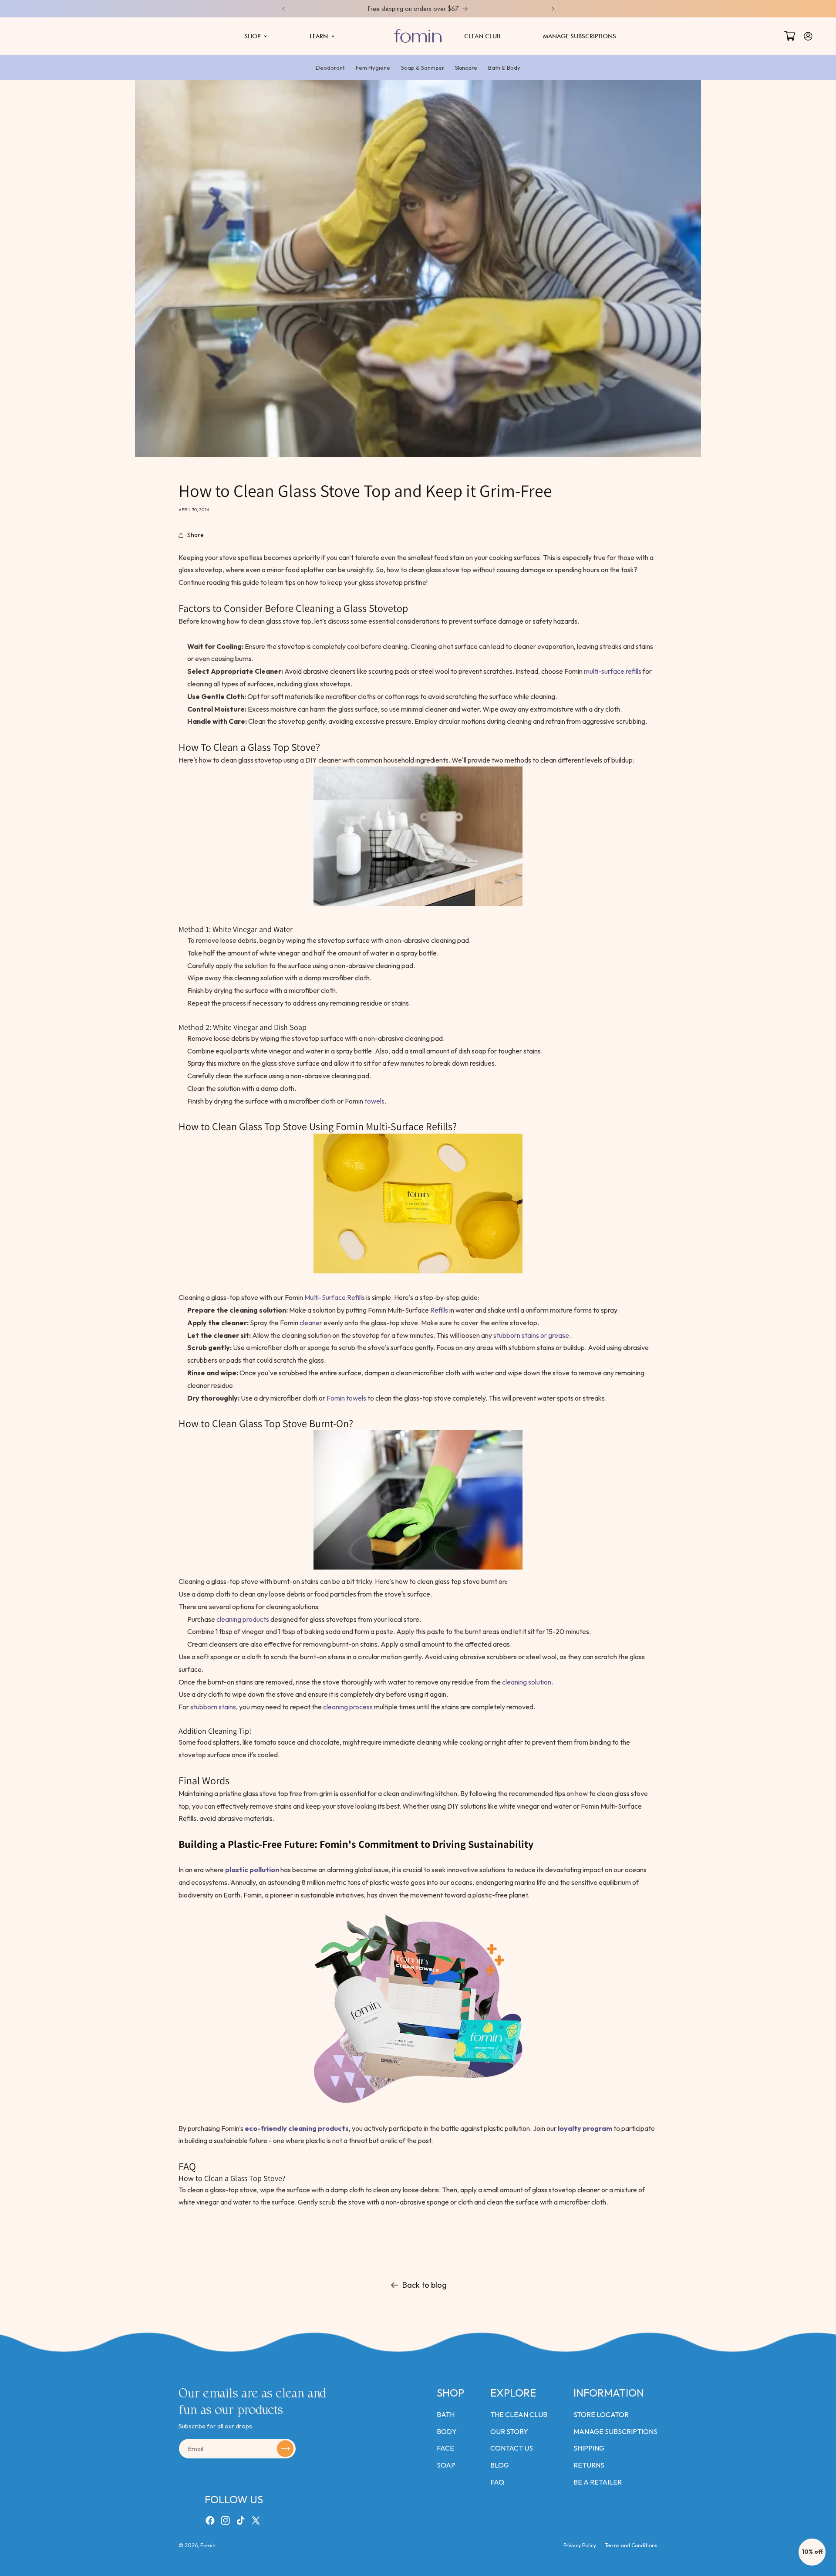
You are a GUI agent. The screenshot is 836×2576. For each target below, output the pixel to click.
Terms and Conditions (631, 2545)
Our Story (509, 2431)
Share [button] (196, 535)
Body (447, 2431)
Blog (500, 2465)
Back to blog (425, 2285)
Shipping (589, 2448)
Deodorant (330, 68)
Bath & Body (504, 68)
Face (445, 2448)
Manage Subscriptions (615, 2431)
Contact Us (512, 2448)
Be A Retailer (598, 2482)
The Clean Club (519, 2414)
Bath (446, 2414)
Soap (446, 2465)
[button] (256, 36)
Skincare (466, 68)
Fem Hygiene (373, 68)
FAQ (497, 2482)
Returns (589, 2465)
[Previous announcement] (283, 9)
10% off (812, 2552)
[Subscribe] (285, 2449)
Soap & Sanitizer (423, 68)
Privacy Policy (580, 2545)
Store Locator (601, 2414)
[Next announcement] (553, 9)
